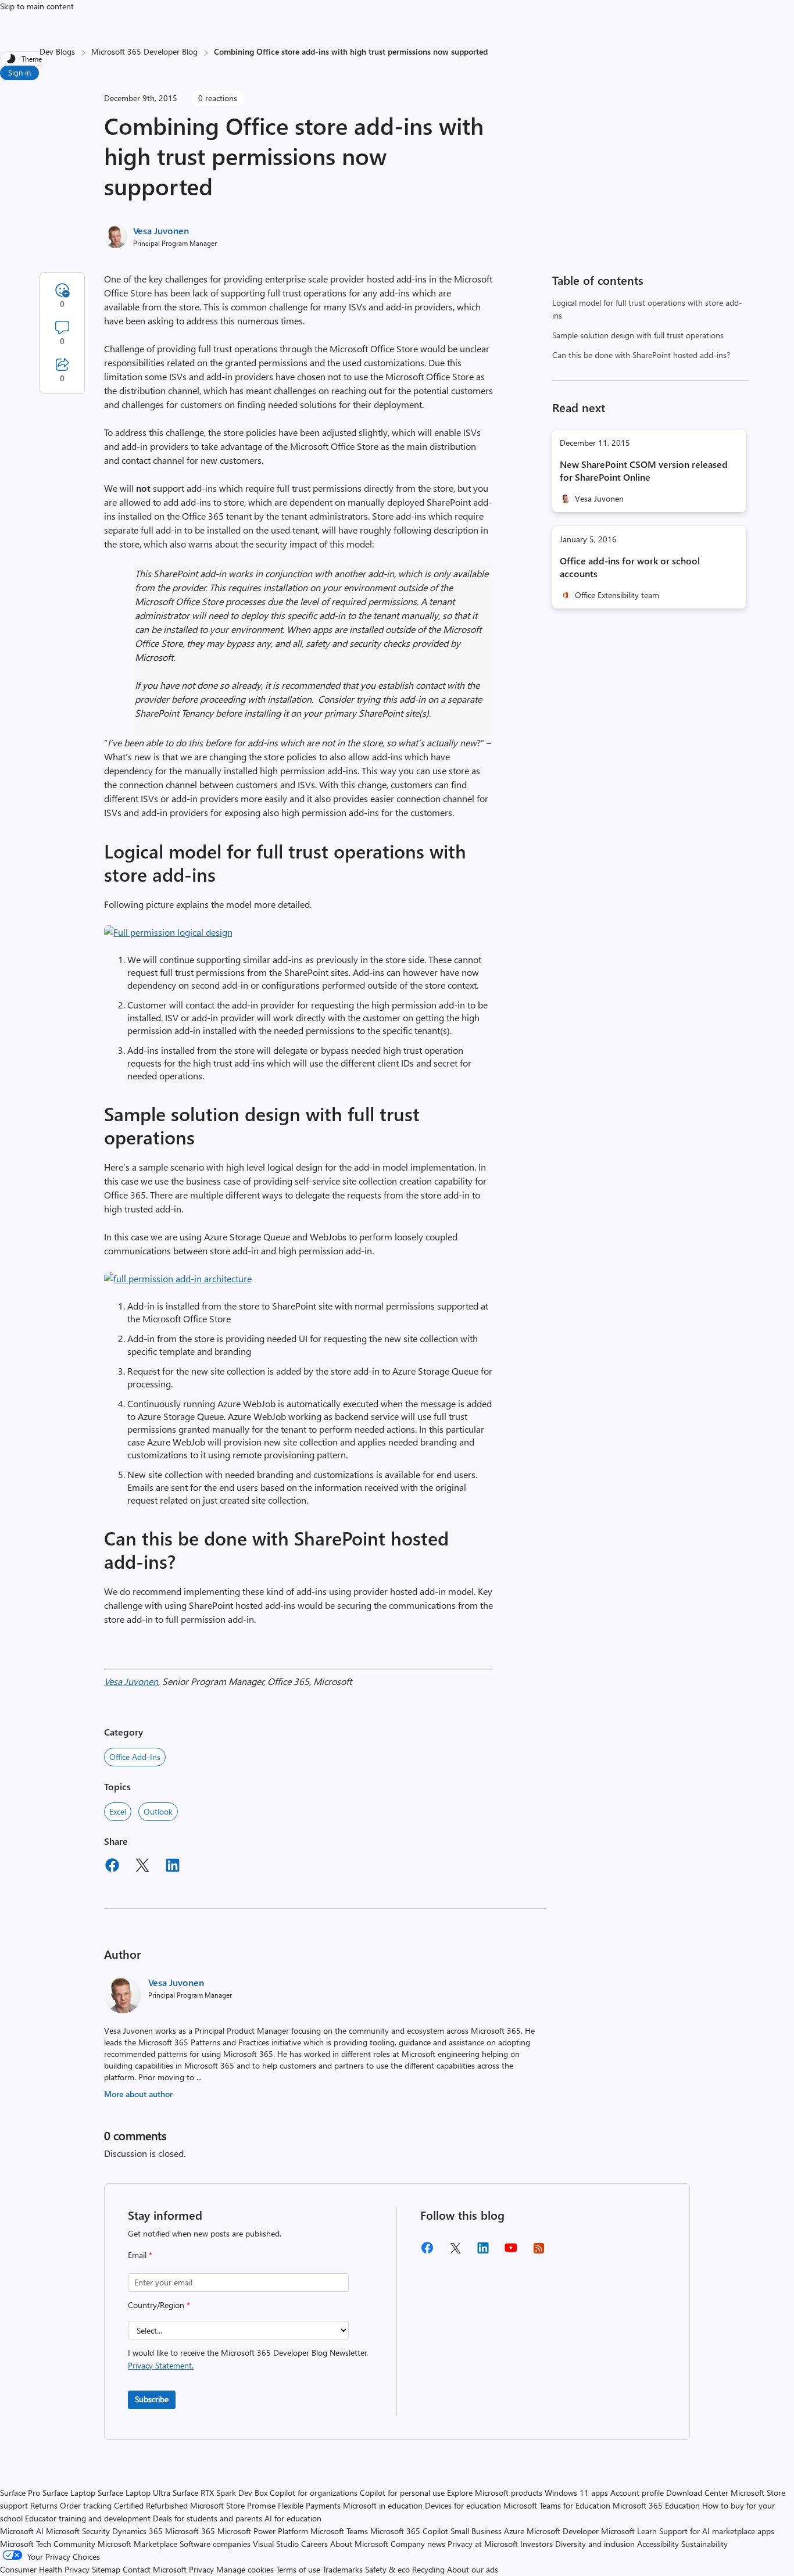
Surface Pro (20, 2493)
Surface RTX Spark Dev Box (220, 2493)
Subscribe (152, 2399)
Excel (118, 1811)
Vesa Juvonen (161, 230)
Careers (314, 2544)
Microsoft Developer (563, 2531)
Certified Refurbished (151, 2505)
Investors (537, 2544)
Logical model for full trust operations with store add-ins (647, 309)
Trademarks (343, 2569)
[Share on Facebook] (112, 1867)
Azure (514, 2531)
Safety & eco (387, 2569)
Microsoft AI (22, 2531)
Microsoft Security (78, 2531)
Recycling (428, 2569)
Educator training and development (88, 2518)
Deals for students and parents (208, 2518)
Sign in (19, 72)
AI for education (293, 2518)
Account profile (637, 2493)
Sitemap (106, 2569)
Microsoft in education (383, 2505)
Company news (418, 2544)
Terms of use (298, 2569)
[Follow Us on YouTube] (511, 2252)
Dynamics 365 (137, 2531)
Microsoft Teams (339, 2531)
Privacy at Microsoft (483, 2544)
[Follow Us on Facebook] (427, 2252)
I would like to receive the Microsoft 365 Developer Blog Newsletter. (248, 2359)
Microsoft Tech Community (48, 2544)
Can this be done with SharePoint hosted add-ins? (641, 355)
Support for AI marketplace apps (717, 2531)
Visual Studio (276, 2544)
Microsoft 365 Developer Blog (144, 51)
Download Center (697, 2493)
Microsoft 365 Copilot (409, 2531)
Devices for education (463, 2505)
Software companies (215, 2544)
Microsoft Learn (629, 2531)
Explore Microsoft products (495, 2493)
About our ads (473, 2569)
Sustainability (704, 2544)
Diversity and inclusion (595, 2544)
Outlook (158, 1811)
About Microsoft (359, 2544)
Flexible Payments (309, 2505)
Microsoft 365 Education (656, 2505)
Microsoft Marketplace (137, 2544)
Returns (44, 2505)
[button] (168, 932)
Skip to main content (37, 6)
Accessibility (658, 2544)
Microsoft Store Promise (233, 2505)
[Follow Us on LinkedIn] (483, 2252)
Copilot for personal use (402, 2493)
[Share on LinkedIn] (173, 1867)
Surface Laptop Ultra (134, 2493)
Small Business (476, 2531)
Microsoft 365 (190, 2531)
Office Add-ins (135, 1757)
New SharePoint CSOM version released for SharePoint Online (644, 471)
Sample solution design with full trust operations (638, 335)
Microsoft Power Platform (263, 2531)
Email (140, 2255)
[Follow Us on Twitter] (455, 2252)
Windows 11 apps (576, 2493)
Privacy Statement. (161, 2365)
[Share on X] (142, 1867)
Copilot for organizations (314, 2493)
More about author (138, 2094)
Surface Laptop (69, 2493)
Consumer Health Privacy (45, 2569)
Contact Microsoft (155, 2569)
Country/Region (159, 2305)
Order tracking (86, 2505)
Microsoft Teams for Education (557, 2505)
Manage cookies (245, 2569)
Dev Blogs (57, 51)
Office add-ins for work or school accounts (630, 567)
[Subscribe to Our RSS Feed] (539, 2252)
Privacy (203, 2569)
